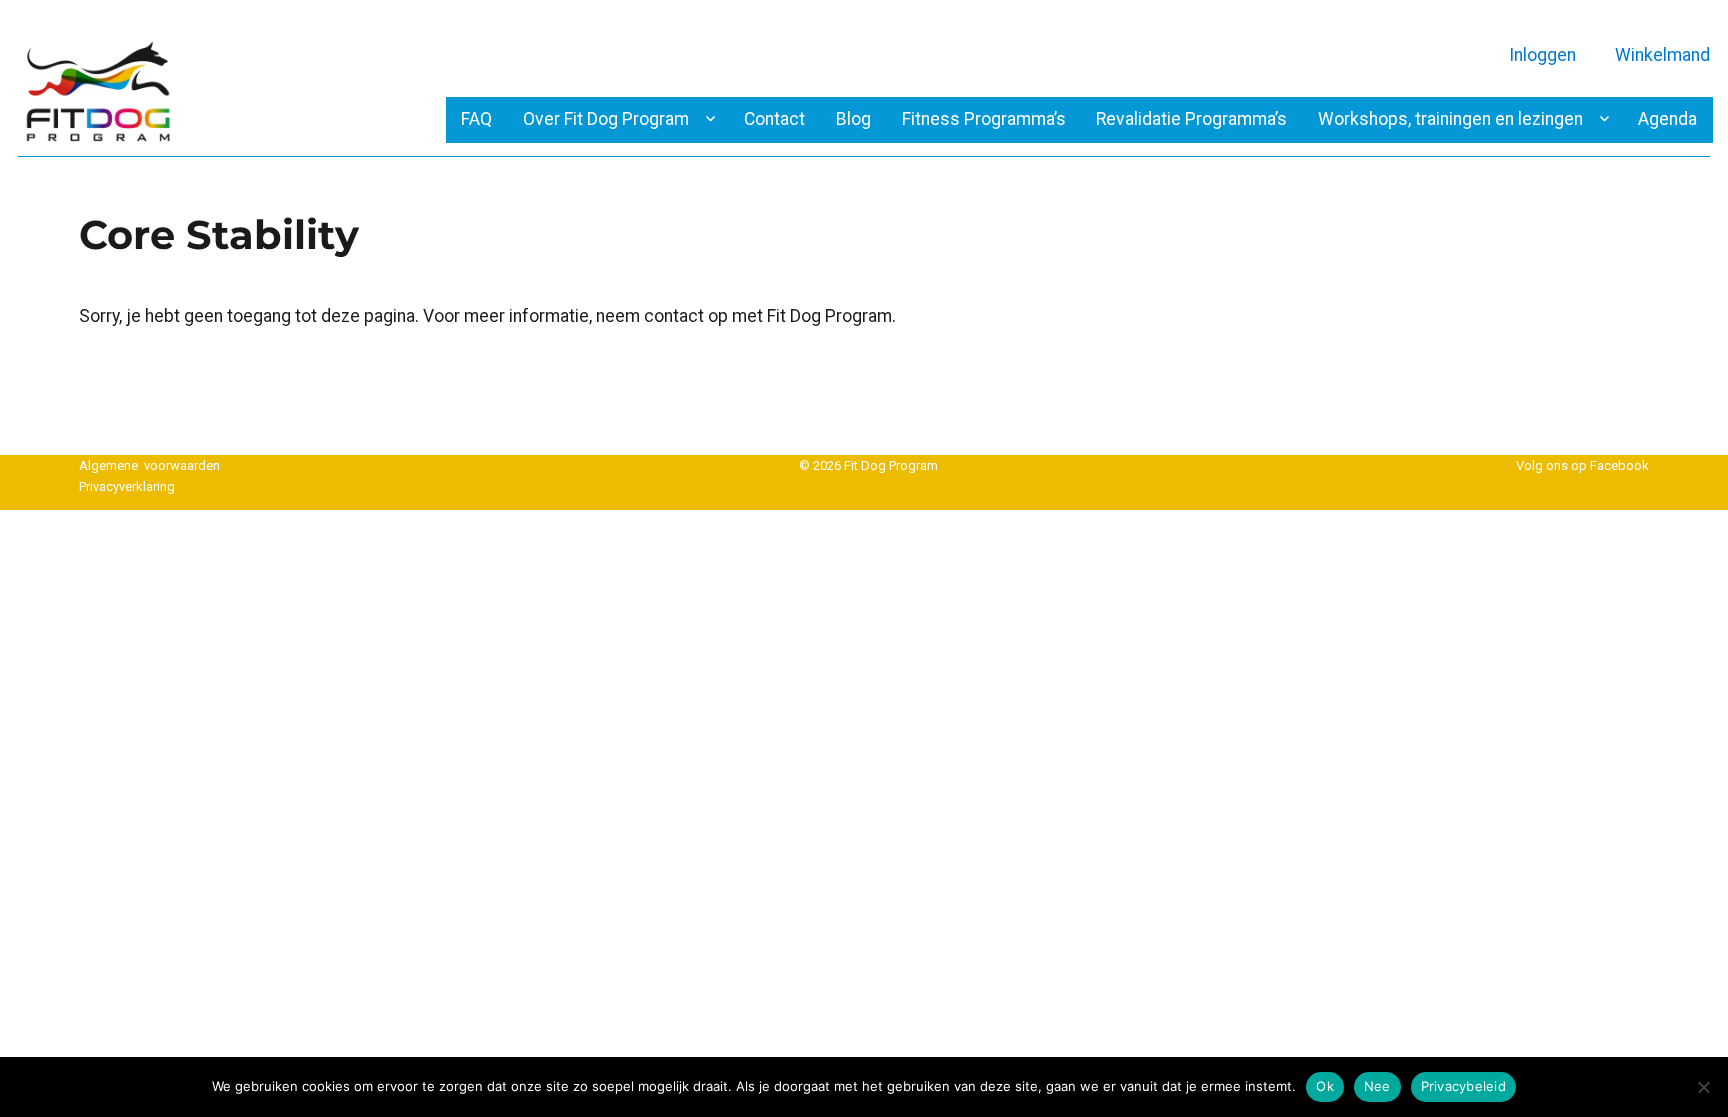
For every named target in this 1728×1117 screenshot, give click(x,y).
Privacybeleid (1463, 1086)
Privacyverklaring (127, 486)
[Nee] (1703, 1087)
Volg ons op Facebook (1582, 465)
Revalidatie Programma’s (1191, 119)
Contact (774, 119)
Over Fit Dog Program (606, 119)
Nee (1377, 1086)
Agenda (1667, 119)
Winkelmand (1662, 55)
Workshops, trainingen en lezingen (1450, 119)
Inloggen (1542, 55)
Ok (1325, 1086)
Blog (853, 119)
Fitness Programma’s (984, 119)
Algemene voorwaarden (149, 465)
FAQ (476, 119)
